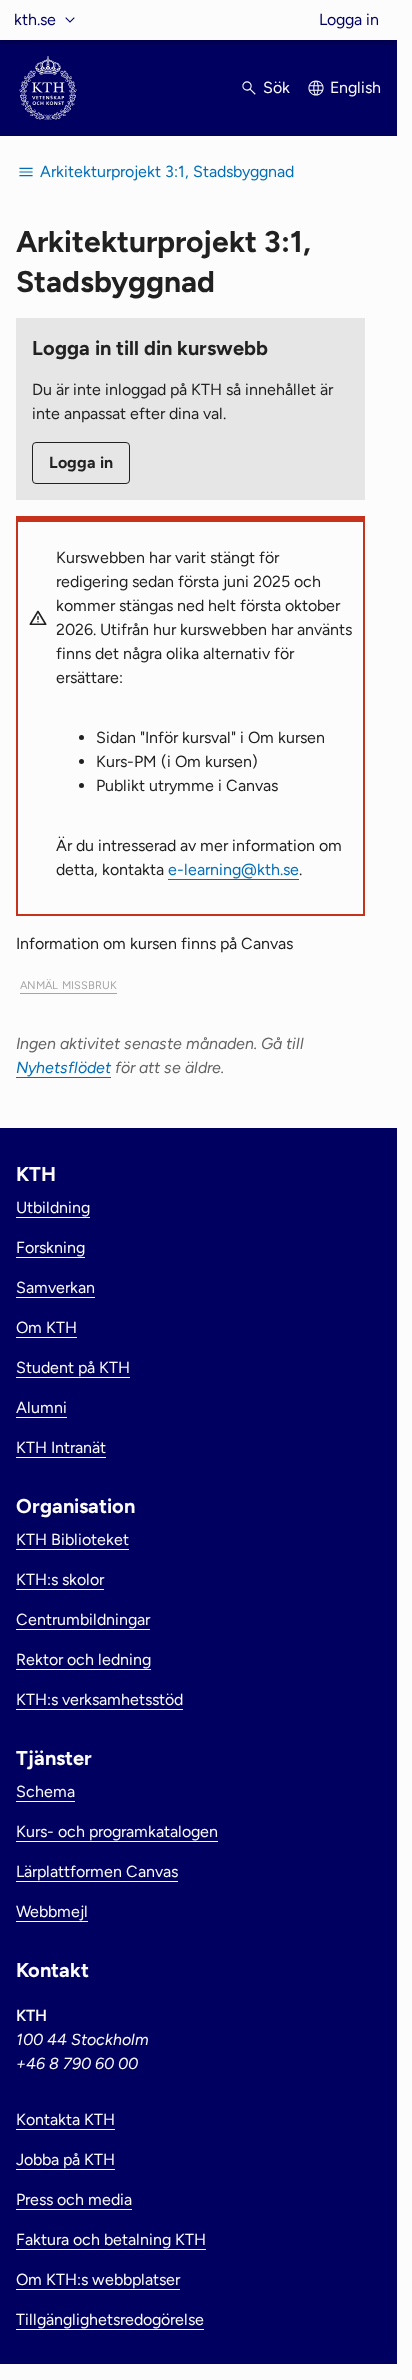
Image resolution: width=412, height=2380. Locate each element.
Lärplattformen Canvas (97, 1871)
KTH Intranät (61, 1447)
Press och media (74, 2199)
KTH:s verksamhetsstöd (99, 1699)
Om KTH (46, 1327)
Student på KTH (73, 1367)
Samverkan (55, 1287)
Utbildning (53, 1207)
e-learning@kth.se (233, 869)
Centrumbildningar (83, 1619)
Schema (45, 1791)
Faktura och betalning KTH (111, 2239)
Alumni (41, 1407)
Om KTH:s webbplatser (98, 2279)
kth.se (35, 19)
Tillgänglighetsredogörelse (110, 2319)
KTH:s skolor (60, 1579)
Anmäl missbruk (68, 983)
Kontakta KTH (65, 2119)
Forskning (50, 1247)
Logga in (349, 19)
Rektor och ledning (83, 1659)
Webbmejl (52, 1911)
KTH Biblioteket (72, 1539)
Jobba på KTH (65, 2159)
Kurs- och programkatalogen (117, 1831)
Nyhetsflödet (63, 1067)
